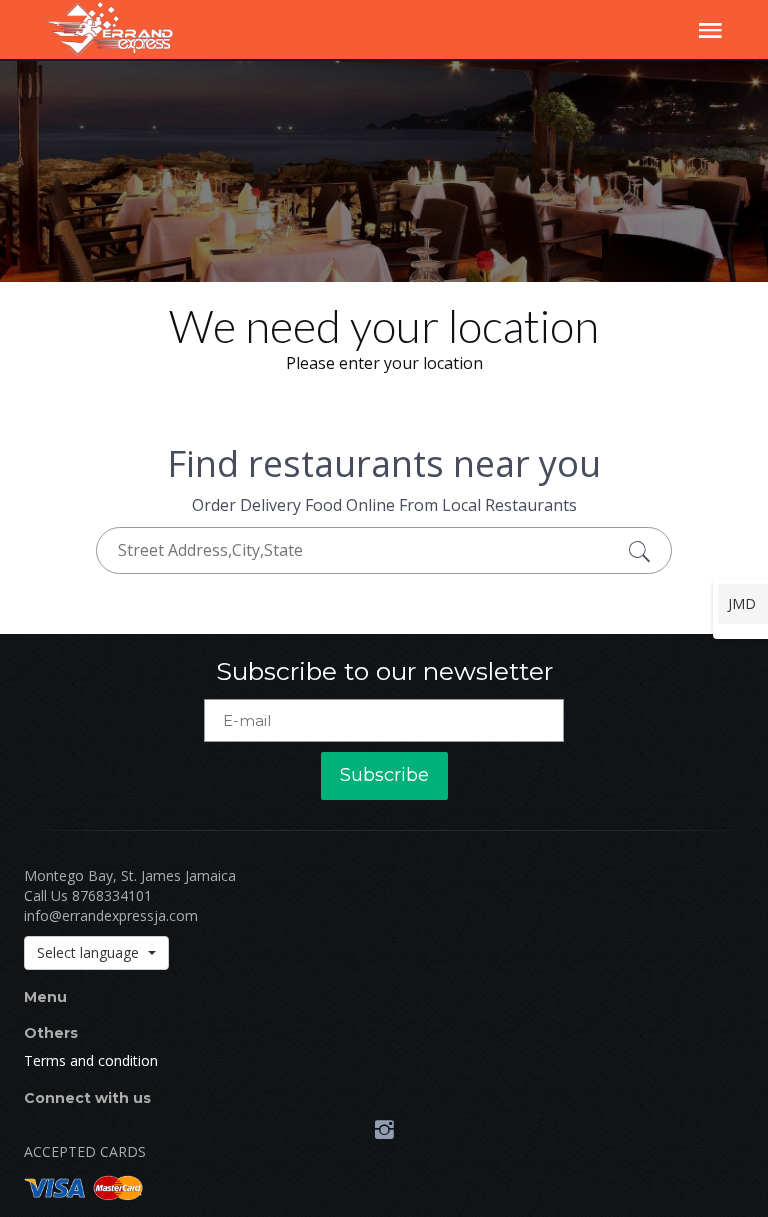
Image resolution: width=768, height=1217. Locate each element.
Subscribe (384, 775)
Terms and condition (91, 1060)
